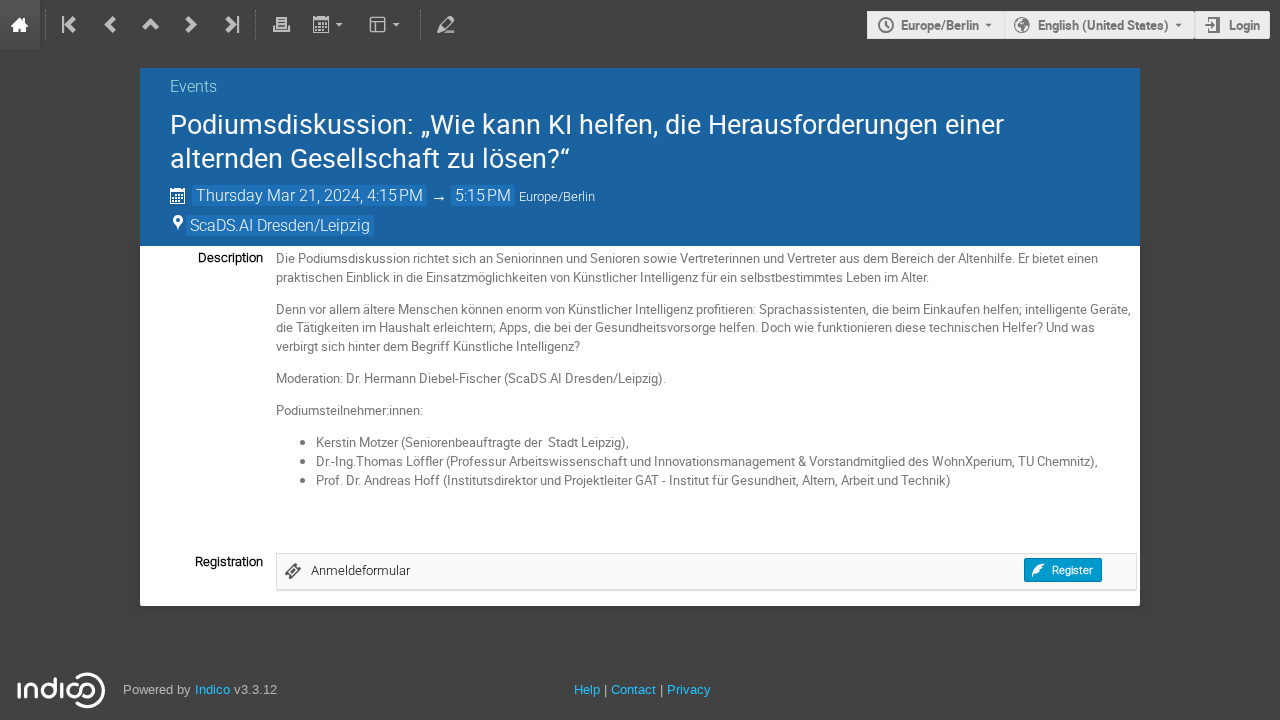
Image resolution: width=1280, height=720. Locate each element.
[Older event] (111, 25)
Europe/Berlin (940, 25)
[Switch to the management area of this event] (446, 25)
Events (193, 86)
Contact (633, 689)
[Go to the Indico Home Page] (20, 25)
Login (1244, 25)
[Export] (329, 25)
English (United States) (1103, 25)
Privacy (689, 689)
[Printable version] (281, 25)
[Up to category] (151, 25)
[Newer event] (191, 25)
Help (587, 689)
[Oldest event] (71, 25)
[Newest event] (230, 25)
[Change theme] (386, 25)
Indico (212, 689)
